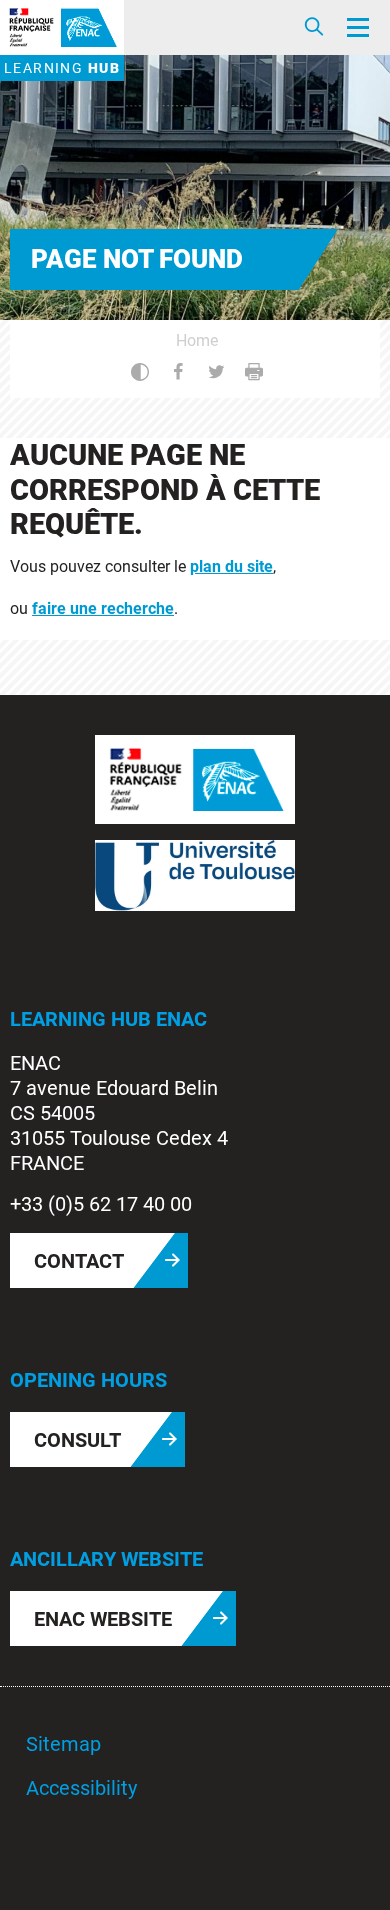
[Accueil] (62, 27)
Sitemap (63, 1744)
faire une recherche (103, 608)
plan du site (231, 566)
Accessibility (81, 1788)
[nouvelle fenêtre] (195, 778)
